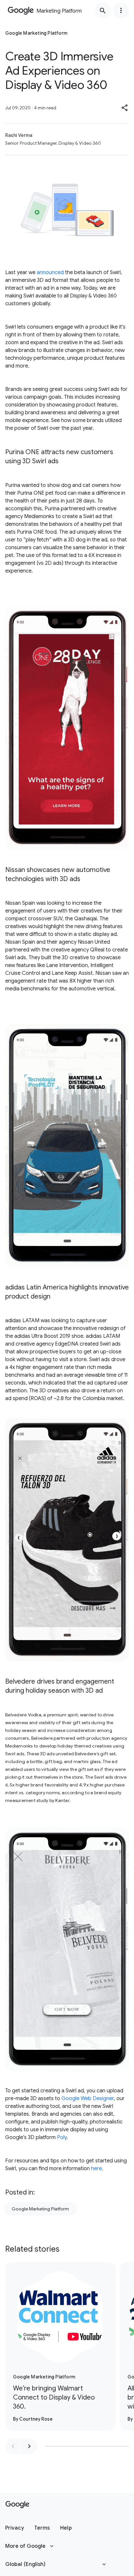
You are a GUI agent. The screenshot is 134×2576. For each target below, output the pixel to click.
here (96, 2169)
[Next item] (29, 2446)
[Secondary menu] (121, 10)
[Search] (103, 10)
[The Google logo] (17, 2505)
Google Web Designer (88, 2098)
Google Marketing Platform (40, 2209)
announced (50, 272)
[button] (125, 108)
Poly (62, 2137)
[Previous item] (13, 2446)
